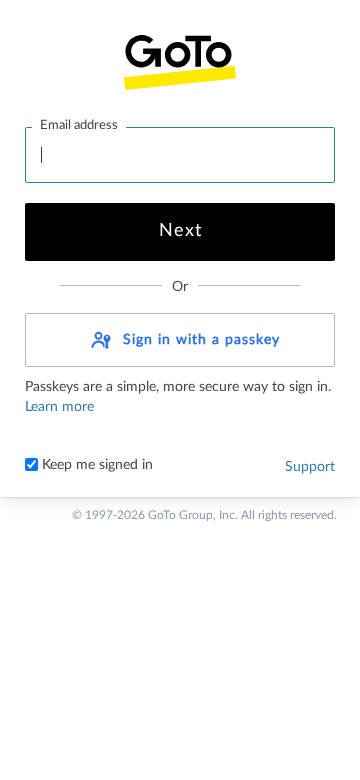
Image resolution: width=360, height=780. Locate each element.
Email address (79, 125)
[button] (180, 340)
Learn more (59, 407)
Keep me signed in (95, 465)
